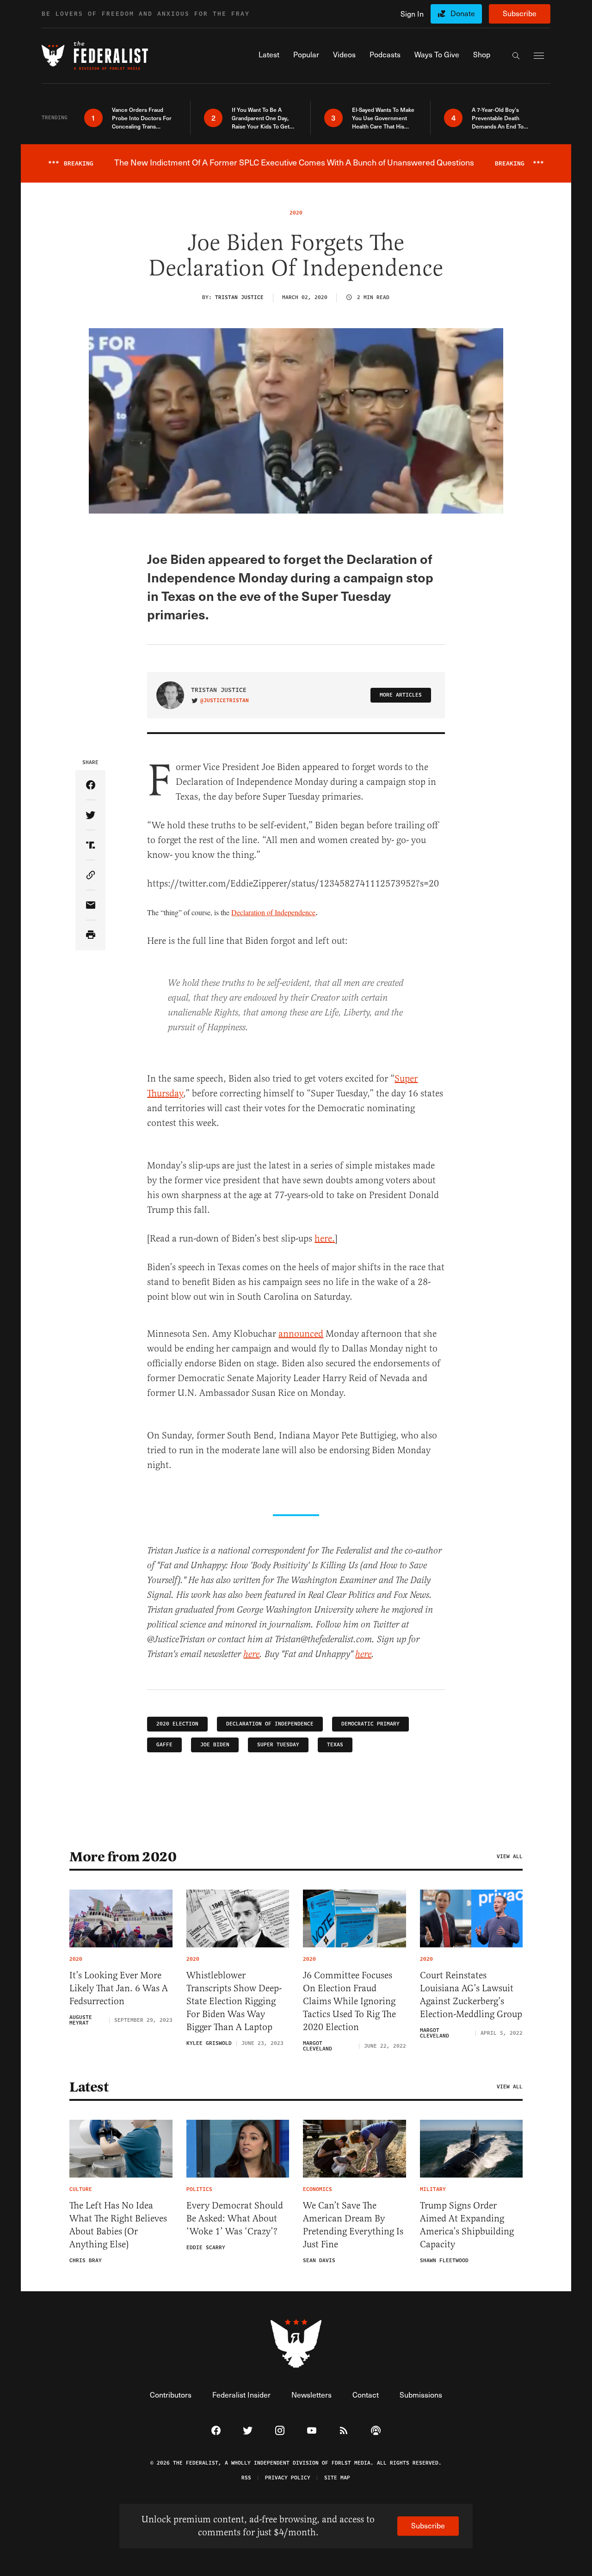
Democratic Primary (370, 1724)
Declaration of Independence (273, 912)
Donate (463, 13)
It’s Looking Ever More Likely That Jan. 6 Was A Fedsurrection (119, 1988)
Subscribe (520, 13)
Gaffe (164, 1745)
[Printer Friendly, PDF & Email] (90, 935)
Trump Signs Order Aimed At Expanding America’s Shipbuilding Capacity (467, 2225)
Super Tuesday (278, 1745)
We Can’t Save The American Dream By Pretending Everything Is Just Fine (353, 2225)
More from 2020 (123, 1857)
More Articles (401, 695)
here (251, 1655)
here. (325, 1239)
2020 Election (177, 1724)
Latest (89, 2087)
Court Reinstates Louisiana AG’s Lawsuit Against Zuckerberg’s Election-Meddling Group (471, 1995)
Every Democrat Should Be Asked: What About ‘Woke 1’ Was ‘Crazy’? (235, 2218)
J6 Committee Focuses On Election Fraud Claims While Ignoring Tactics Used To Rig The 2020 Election (349, 2001)
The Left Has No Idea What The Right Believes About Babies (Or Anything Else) (118, 2225)
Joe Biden (215, 1745)
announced (301, 1334)
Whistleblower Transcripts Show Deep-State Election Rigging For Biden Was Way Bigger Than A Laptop (234, 2001)
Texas (335, 1745)
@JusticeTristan (225, 701)
